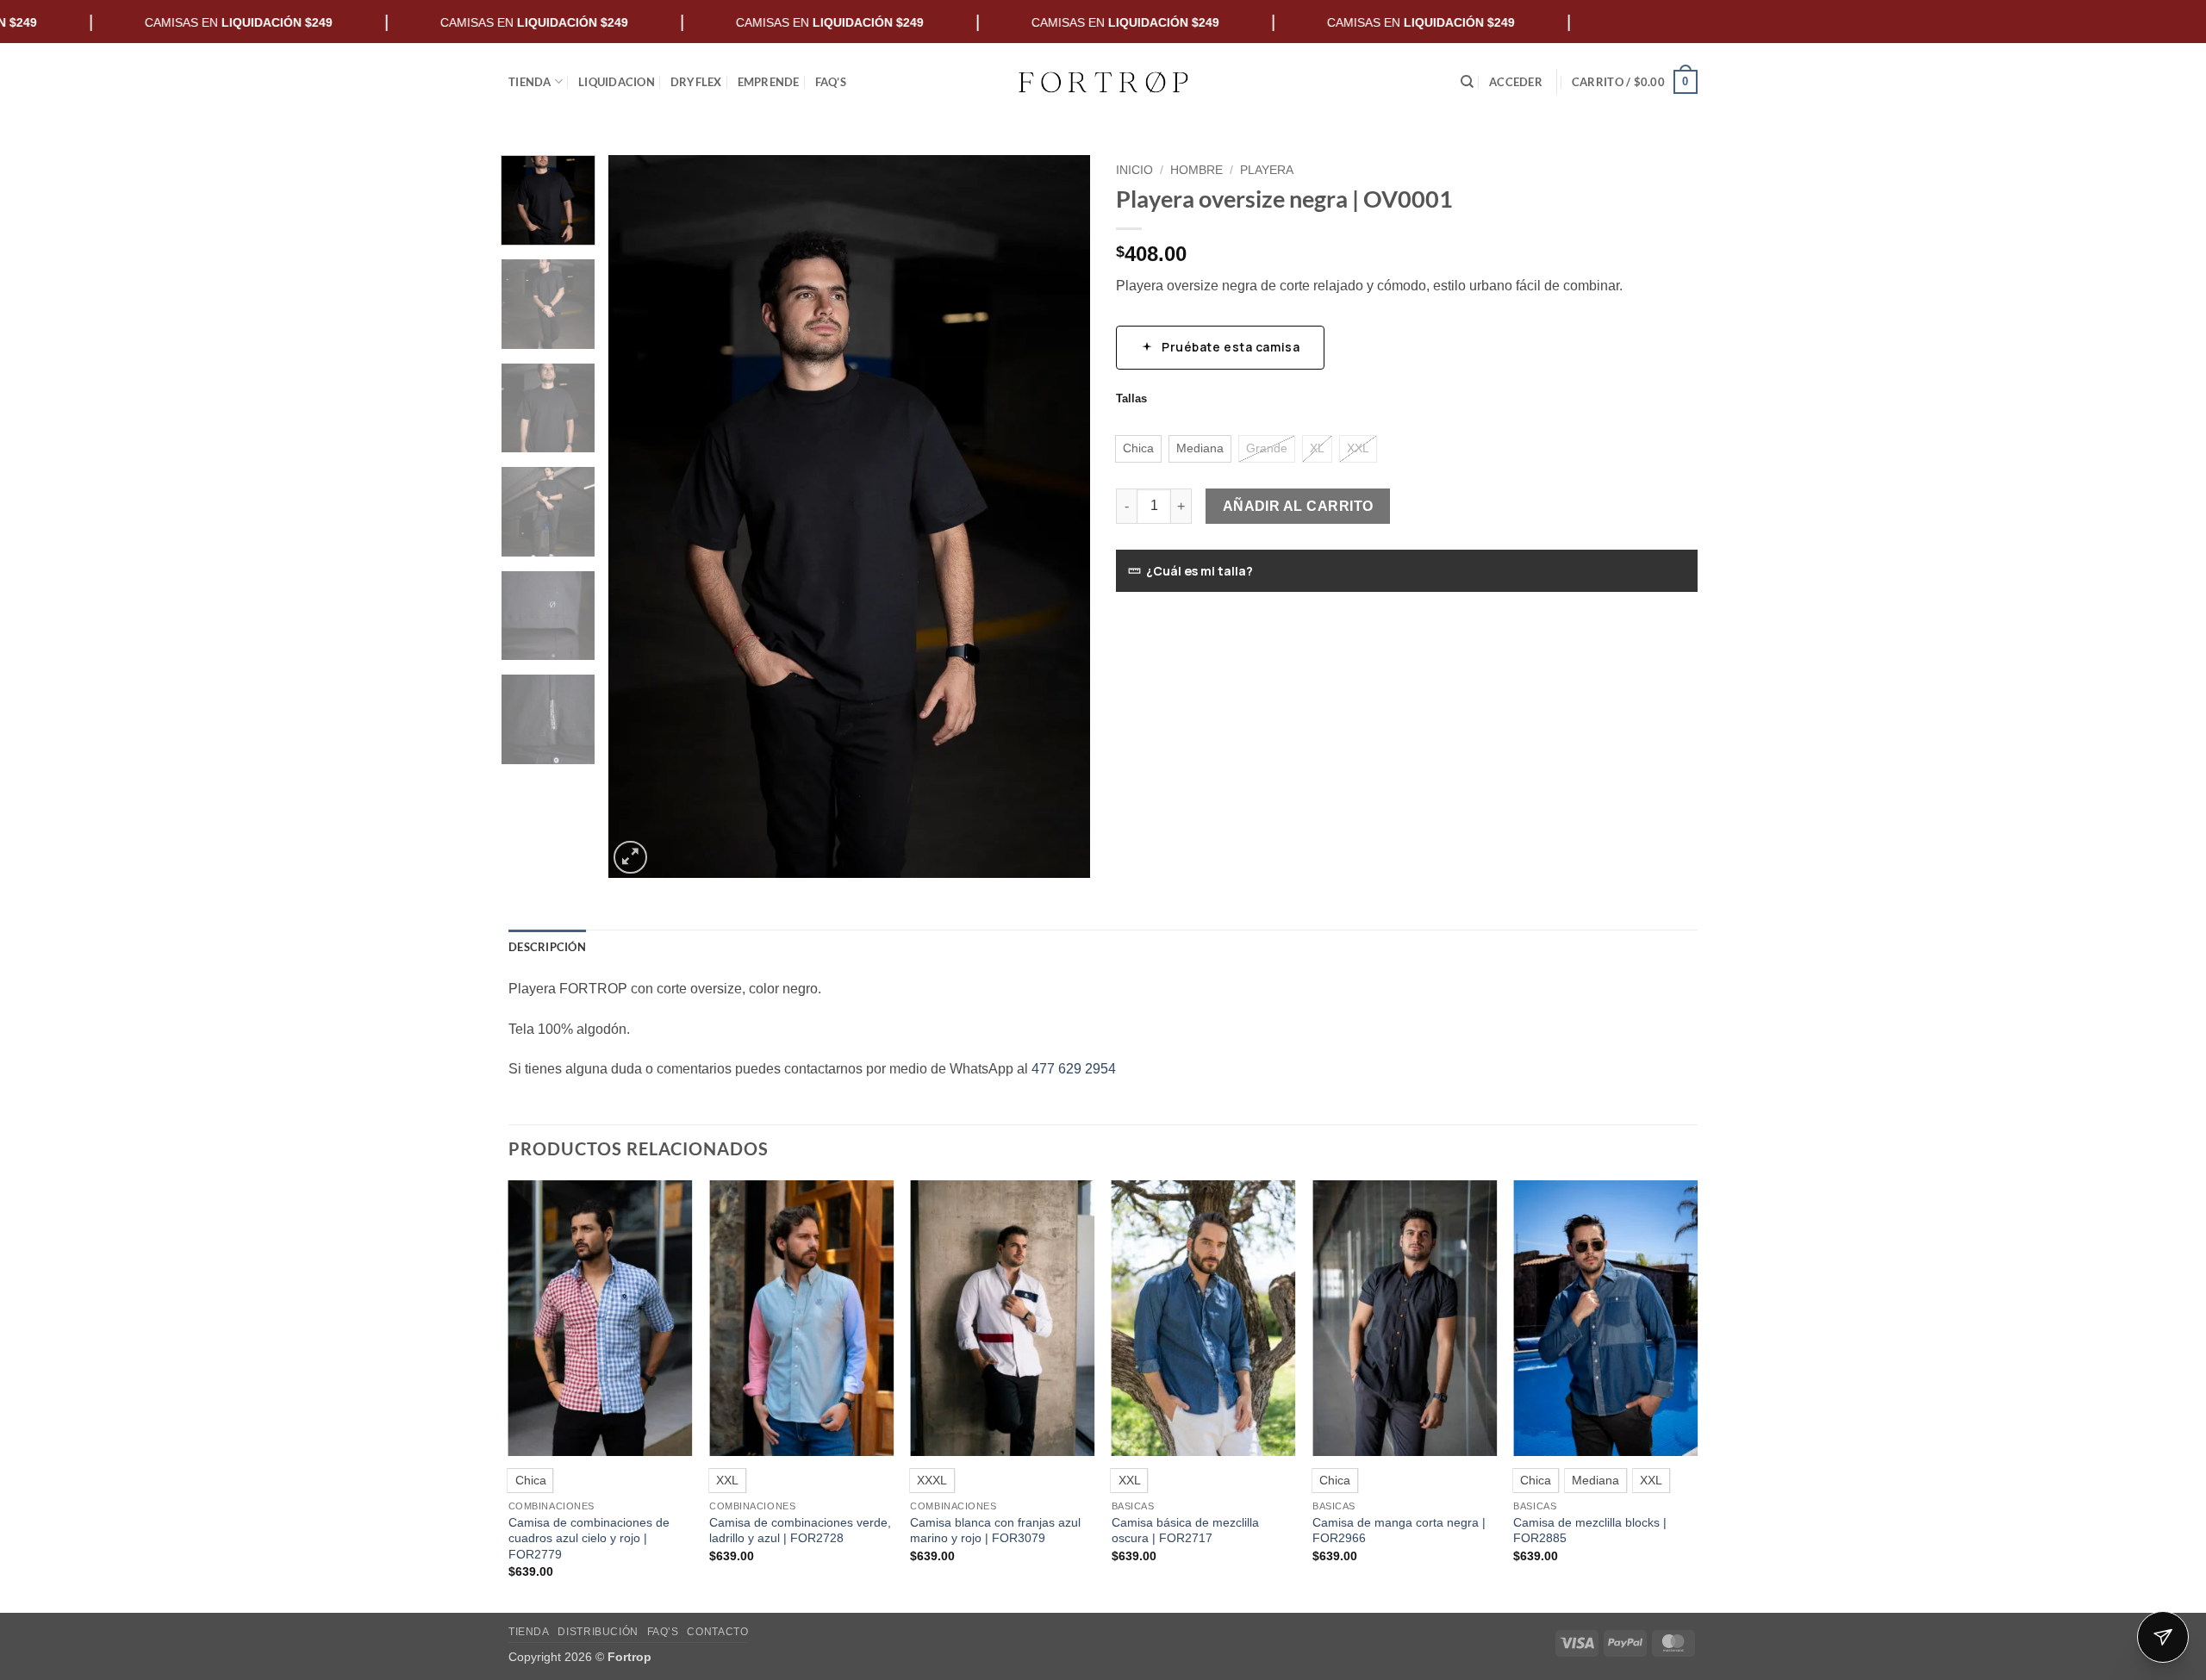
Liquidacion (617, 82)
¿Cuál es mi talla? (1200, 571)
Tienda (530, 82)
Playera (1267, 170)
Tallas (1131, 399)
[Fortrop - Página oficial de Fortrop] (1103, 82)
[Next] (1059, 517)
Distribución (598, 1632)
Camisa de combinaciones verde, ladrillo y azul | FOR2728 (800, 1531)
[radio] (1138, 449)
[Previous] (639, 517)
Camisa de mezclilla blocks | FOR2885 (1590, 1531)
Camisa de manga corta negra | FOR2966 (1399, 1531)
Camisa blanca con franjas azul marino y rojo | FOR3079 (995, 1531)
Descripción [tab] (547, 947)
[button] (1516, 82)
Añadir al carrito (1298, 506)
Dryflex (696, 82)
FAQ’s (831, 82)
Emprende (769, 82)
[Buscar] (1467, 82)
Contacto (717, 1632)
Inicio (1134, 170)
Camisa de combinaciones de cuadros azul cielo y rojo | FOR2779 (589, 1538)
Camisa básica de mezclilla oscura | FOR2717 (1185, 1531)
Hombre (1196, 170)
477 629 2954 (1074, 1069)
